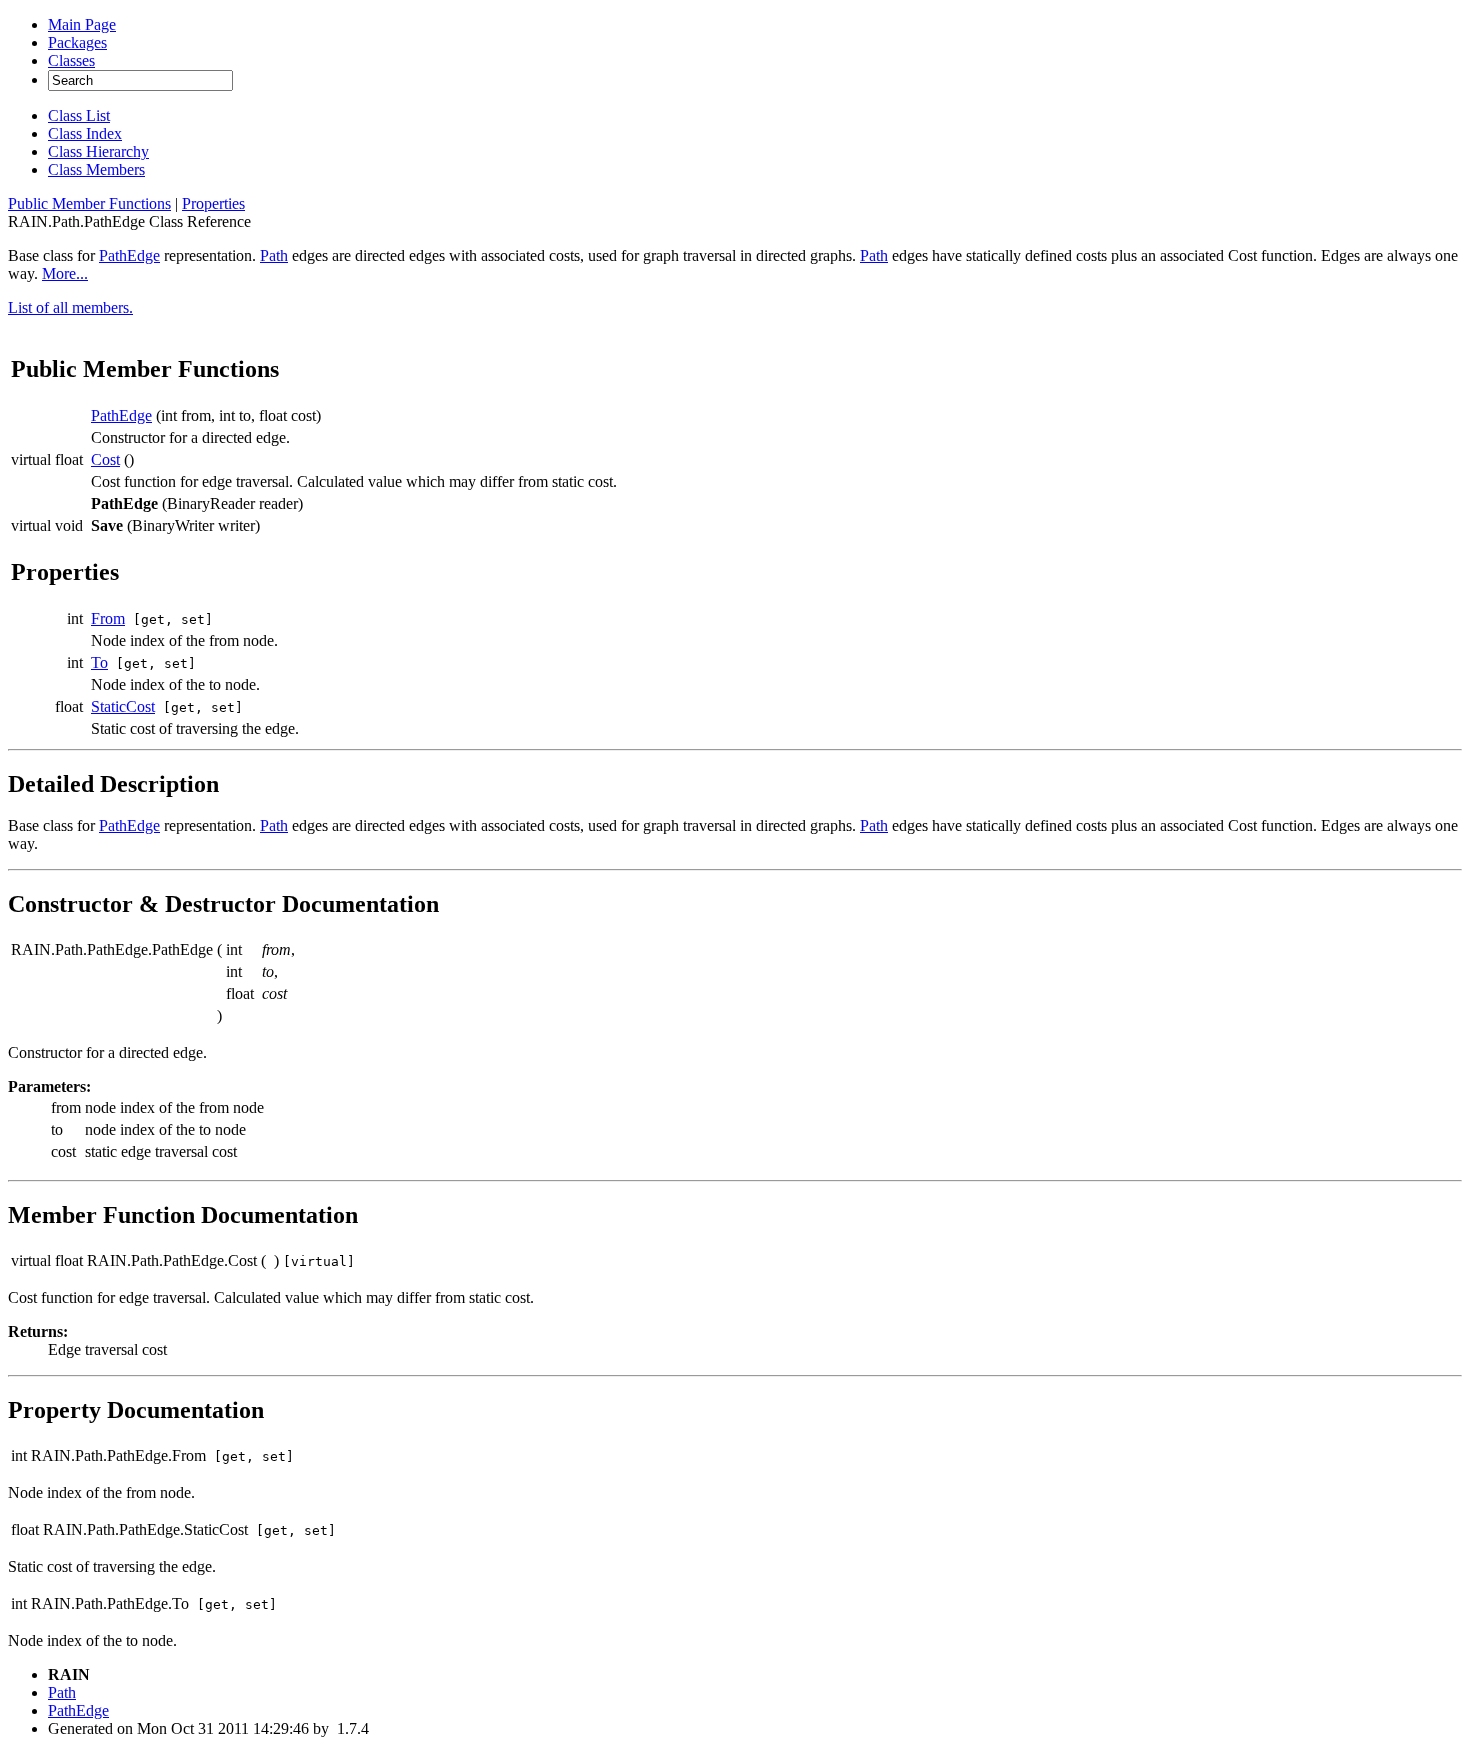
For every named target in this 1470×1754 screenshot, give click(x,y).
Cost (105, 459)
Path (274, 255)
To (99, 662)
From (108, 618)
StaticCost (123, 706)
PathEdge (129, 255)
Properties (213, 203)
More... (65, 273)
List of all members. (70, 307)
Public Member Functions (89, 203)
